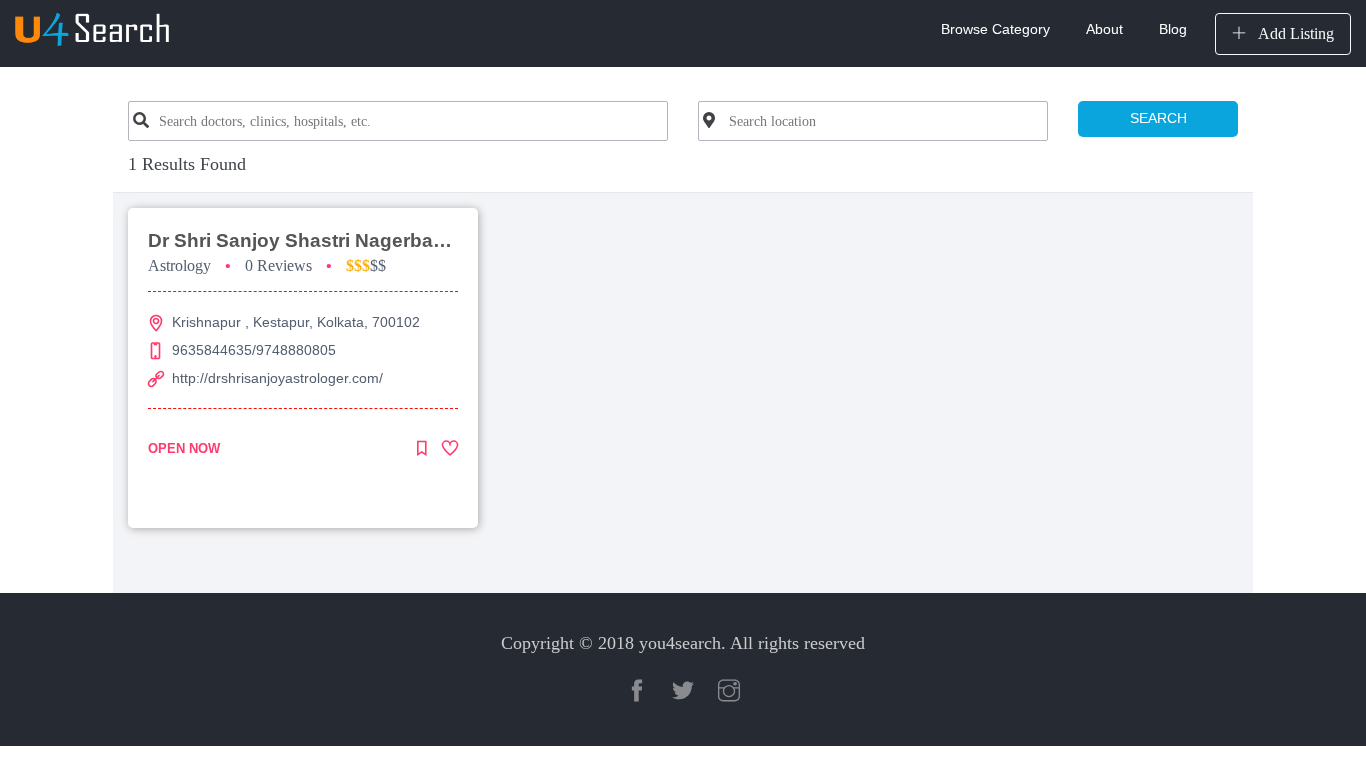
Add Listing (1294, 33)
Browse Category (995, 29)
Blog (1173, 29)
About (1104, 29)
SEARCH (1158, 118)
